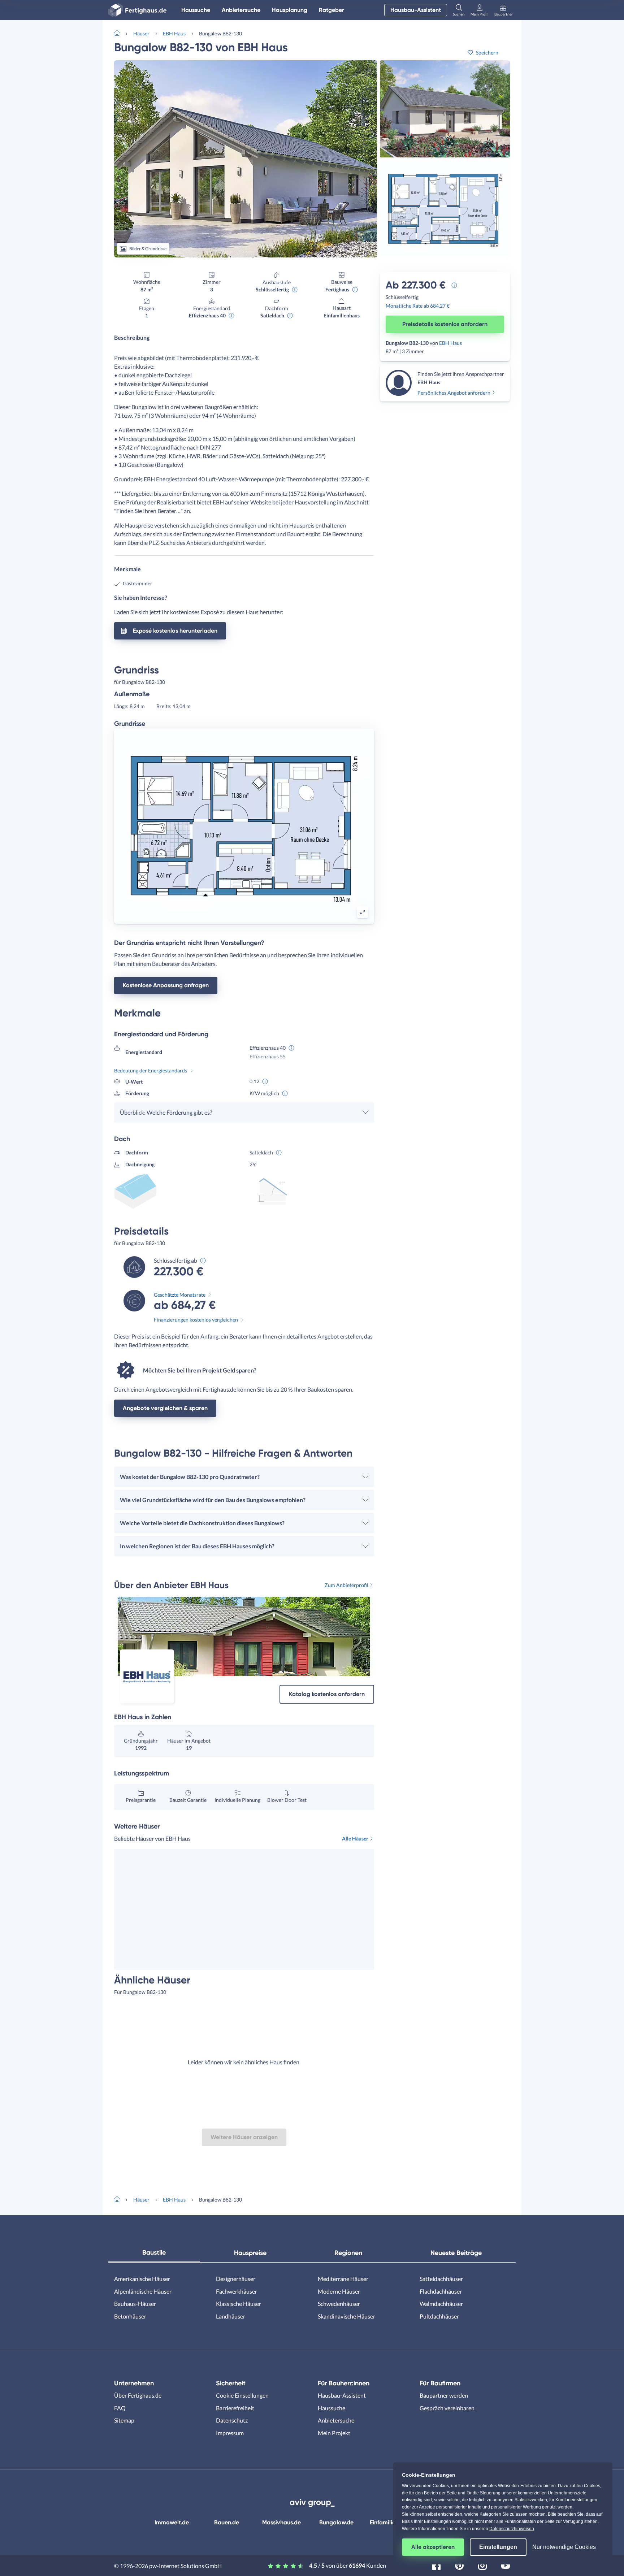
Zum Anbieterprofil (346, 1585)
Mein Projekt (334, 2433)
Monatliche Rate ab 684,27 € (418, 306)
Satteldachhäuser (441, 2279)
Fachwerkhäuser (237, 2291)
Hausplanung (290, 10)
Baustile (154, 2252)
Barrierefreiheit (235, 2408)
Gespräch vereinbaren (447, 2408)
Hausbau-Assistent (416, 10)
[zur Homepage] (120, 32)
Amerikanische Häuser (142, 2279)
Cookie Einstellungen (242, 2395)
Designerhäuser (236, 2279)
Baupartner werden (444, 2395)
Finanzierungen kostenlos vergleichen (196, 1320)
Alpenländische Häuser (143, 2291)
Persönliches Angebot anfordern (454, 393)
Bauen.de (227, 2522)
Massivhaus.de (281, 2522)
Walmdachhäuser (441, 2304)
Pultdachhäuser (439, 2316)
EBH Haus (174, 33)
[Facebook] (436, 2565)
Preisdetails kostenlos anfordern (445, 324)
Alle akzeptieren (433, 2547)
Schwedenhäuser (339, 2304)
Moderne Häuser (339, 2291)
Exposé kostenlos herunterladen (175, 631)
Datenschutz (232, 2420)
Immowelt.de (172, 2522)
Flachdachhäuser (441, 2291)
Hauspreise (250, 2253)
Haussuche (196, 10)
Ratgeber (331, 10)
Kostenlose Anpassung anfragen (166, 985)
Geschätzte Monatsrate (180, 1295)
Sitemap (124, 2420)
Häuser (141, 33)
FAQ (120, 2408)
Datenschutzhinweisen (512, 2529)
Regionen (348, 2253)
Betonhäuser (130, 2316)
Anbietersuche (241, 10)
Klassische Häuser (239, 2304)
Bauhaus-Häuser (135, 2304)
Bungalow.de (336, 2522)
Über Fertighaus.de (138, 2395)
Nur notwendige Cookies (564, 2547)
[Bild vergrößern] (363, 912)
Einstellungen (498, 2547)
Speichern (487, 53)
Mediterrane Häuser (343, 2279)
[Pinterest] (459, 2565)
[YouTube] (506, 2565)
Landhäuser (231, 2316)
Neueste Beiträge (456, 2253)
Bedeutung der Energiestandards (151, 1070)
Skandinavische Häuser (346, 2316)
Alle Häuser (355, 1838)
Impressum (230, 2433)
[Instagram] (482, 2565)
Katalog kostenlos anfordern (327, 1694)
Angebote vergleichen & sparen (165, 1408)
